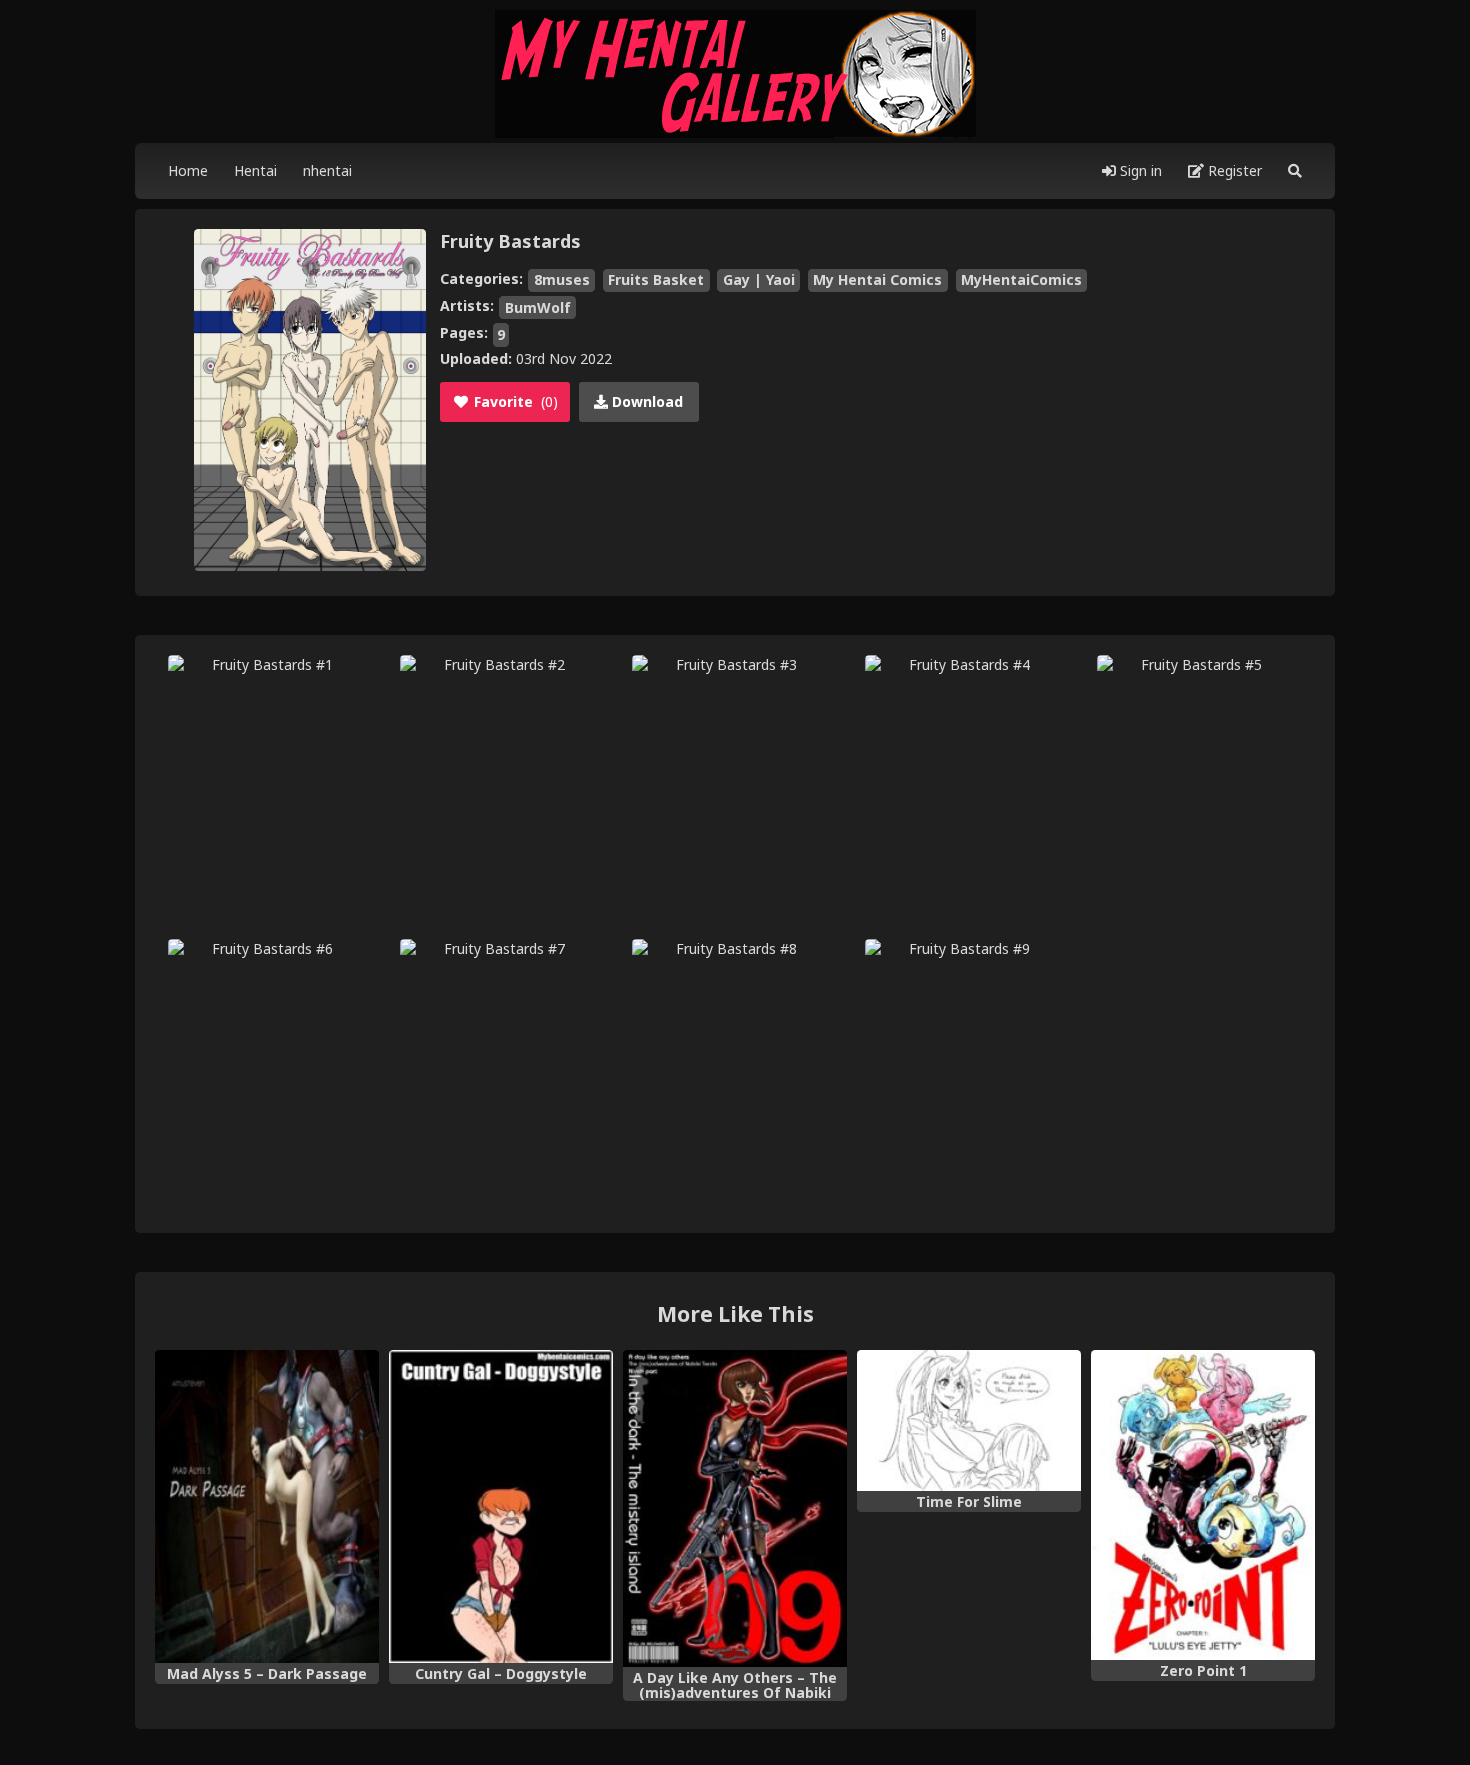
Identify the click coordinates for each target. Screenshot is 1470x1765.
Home (188, 170)
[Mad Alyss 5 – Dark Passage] (267, 1507)
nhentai (327, 170)
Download (645, 401)
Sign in (1139, 170)
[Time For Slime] (969, 1421)
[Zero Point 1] (1203, 1505)
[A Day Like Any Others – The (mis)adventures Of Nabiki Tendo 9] (735, 1508)
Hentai (255, 170)
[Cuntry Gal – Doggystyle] (501, 1507)
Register (1233, 170)
